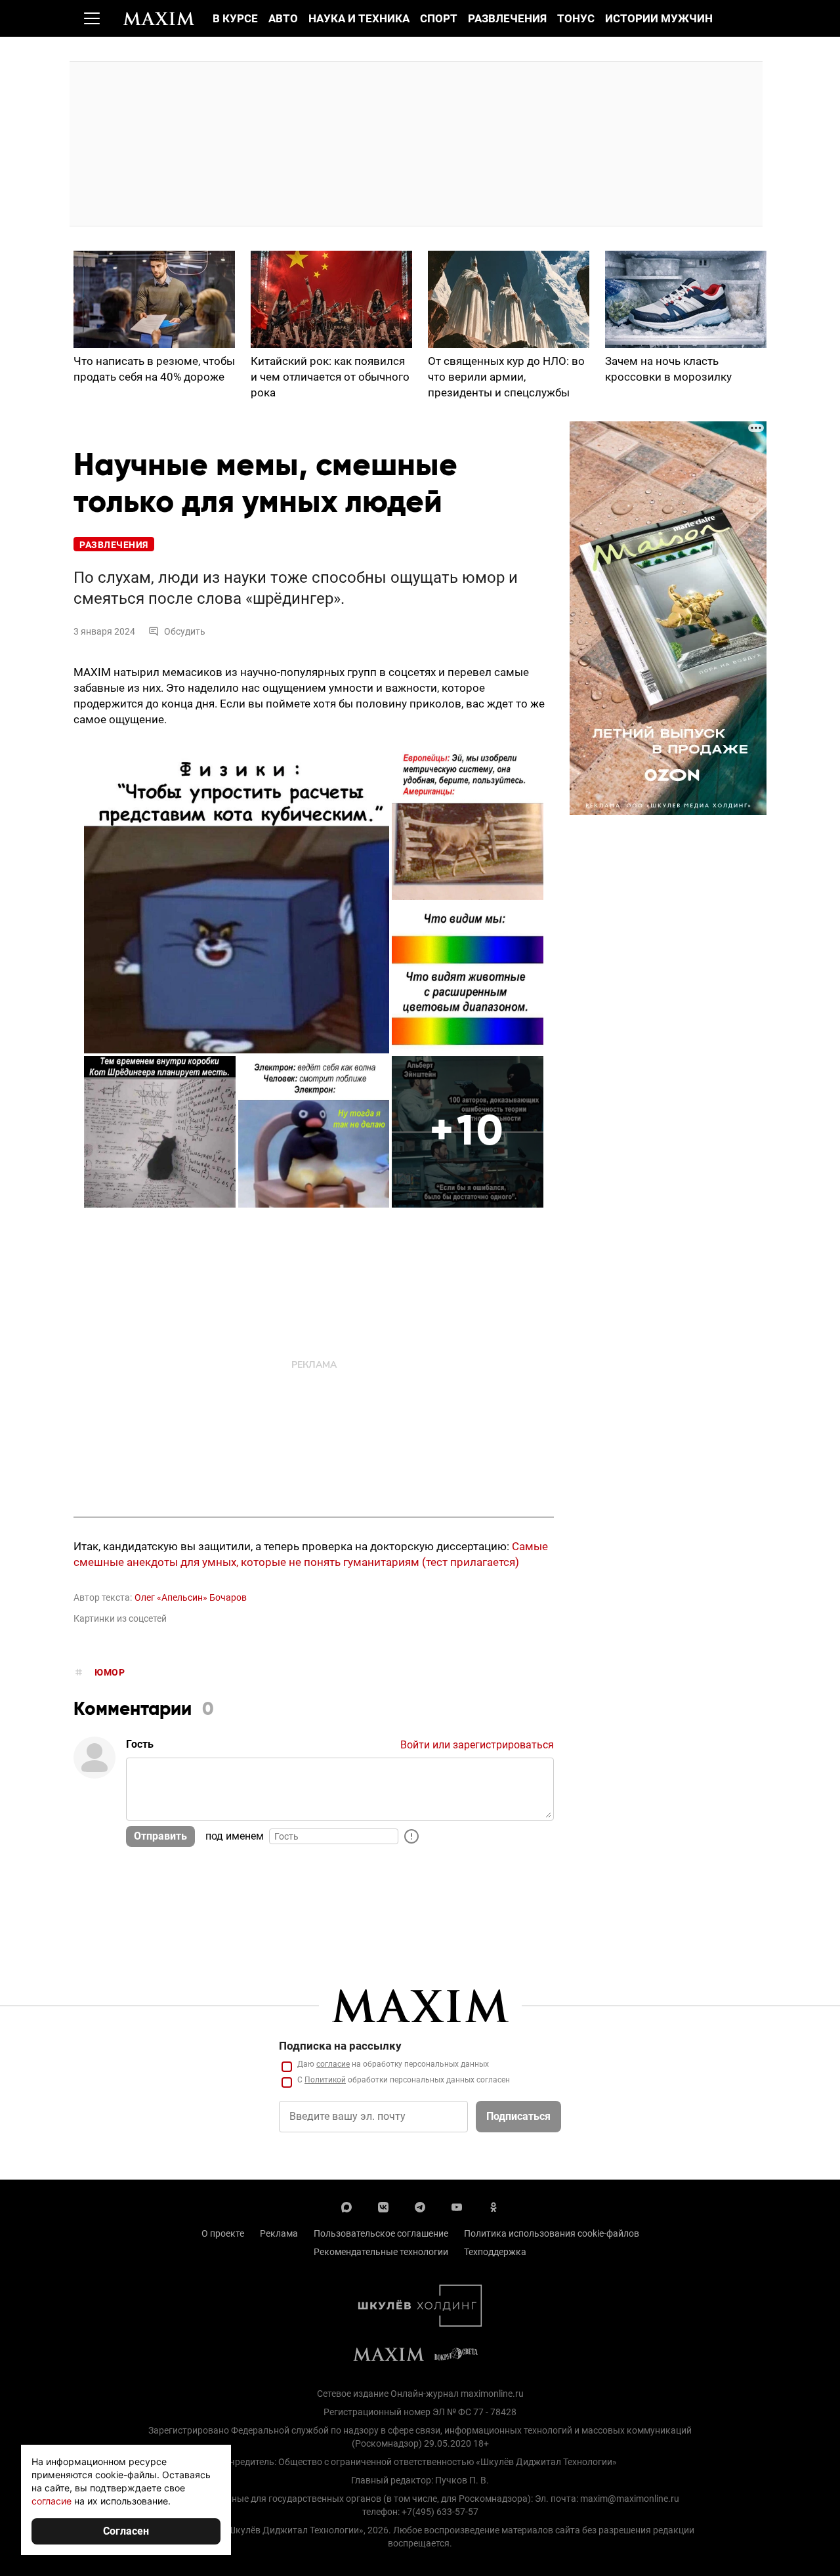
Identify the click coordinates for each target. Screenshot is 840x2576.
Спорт (439, 18)
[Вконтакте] (383, 2206)
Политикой (325, 2080)
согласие (333, 2064)
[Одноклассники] (493, 2206)
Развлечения (507, 18)
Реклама (279, 2233)
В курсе (235, 18)
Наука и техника (359, 18)
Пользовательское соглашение (381, 2233)
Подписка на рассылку (340, 2046)
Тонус (576, 18)
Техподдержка (495, 2252)
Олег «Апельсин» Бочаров (191, 1597)
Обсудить (185, 631)
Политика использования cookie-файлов (552, 2233)
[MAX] (346, 2206)
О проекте (223, 2233)
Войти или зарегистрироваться (477, 1745)
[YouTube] (457, 2206)
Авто (283, 18)
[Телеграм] (420, 2206)
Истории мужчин (659, 18)
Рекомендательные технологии (381, 2252)
